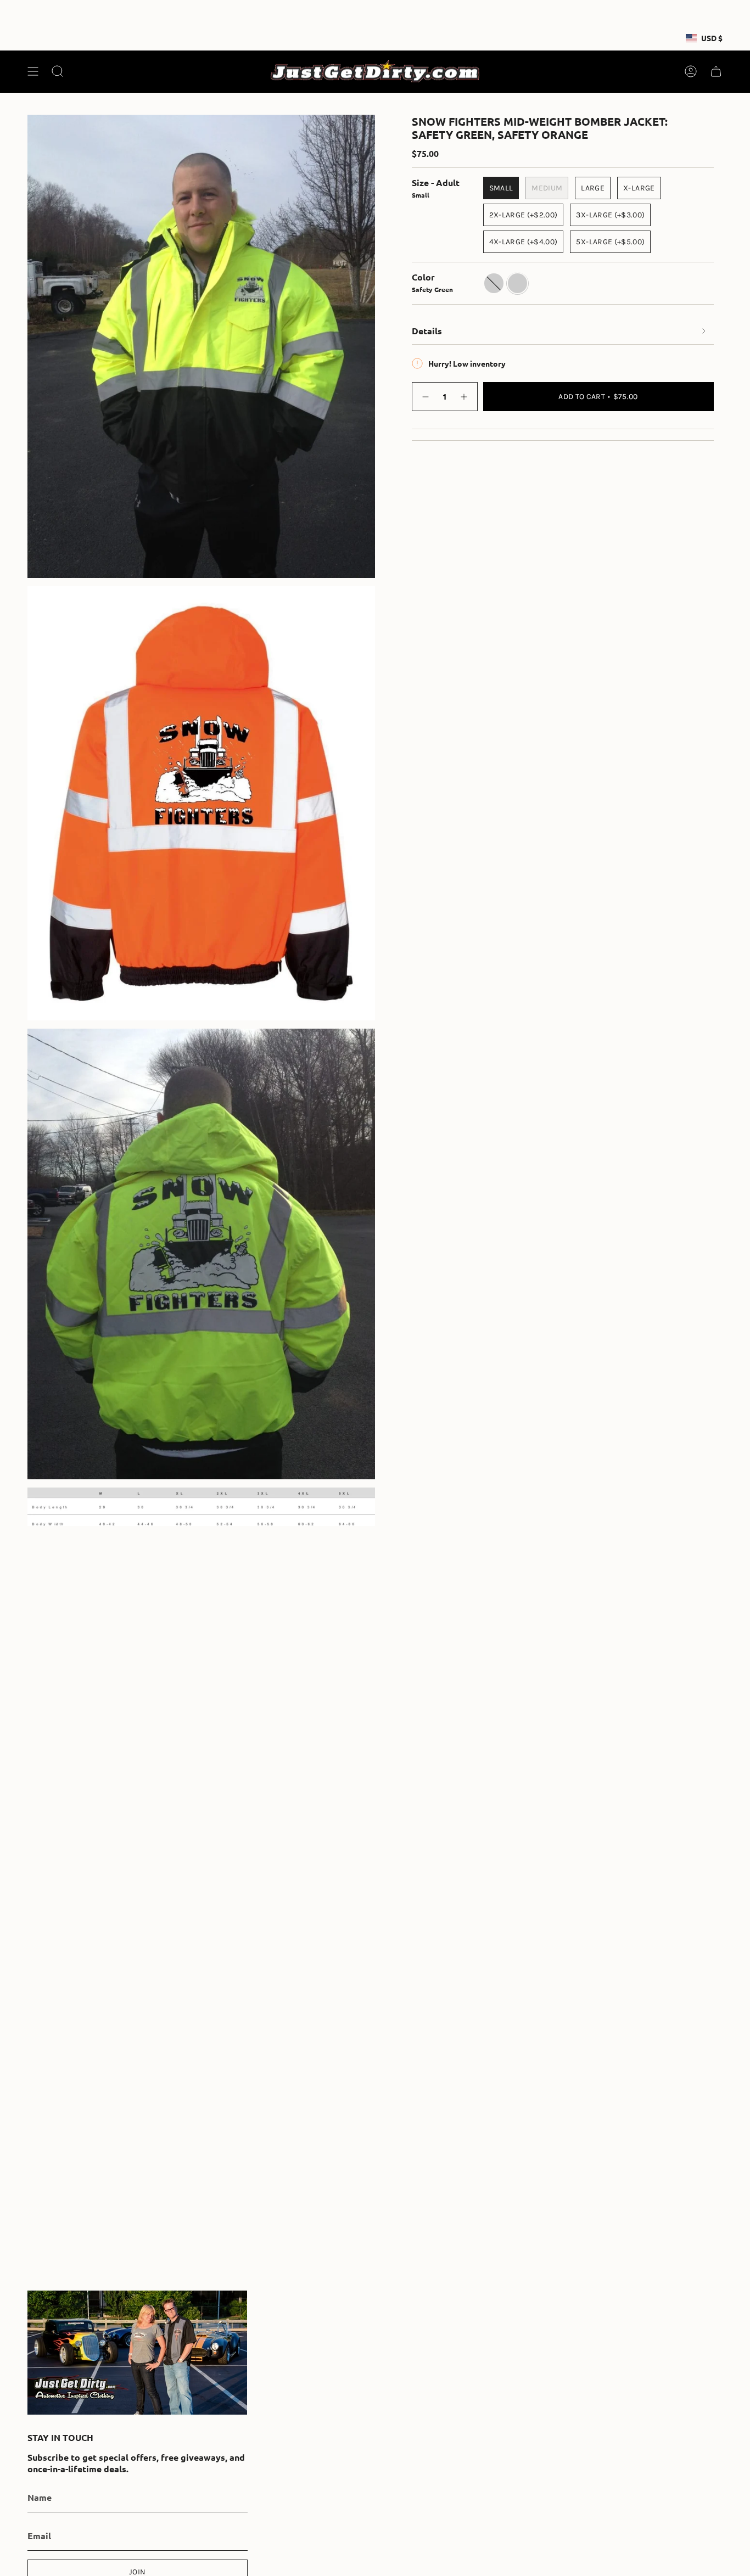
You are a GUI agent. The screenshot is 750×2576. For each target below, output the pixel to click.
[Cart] (716, 71)
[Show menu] (33, 71)
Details (427, 331)
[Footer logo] (137, 2353)
